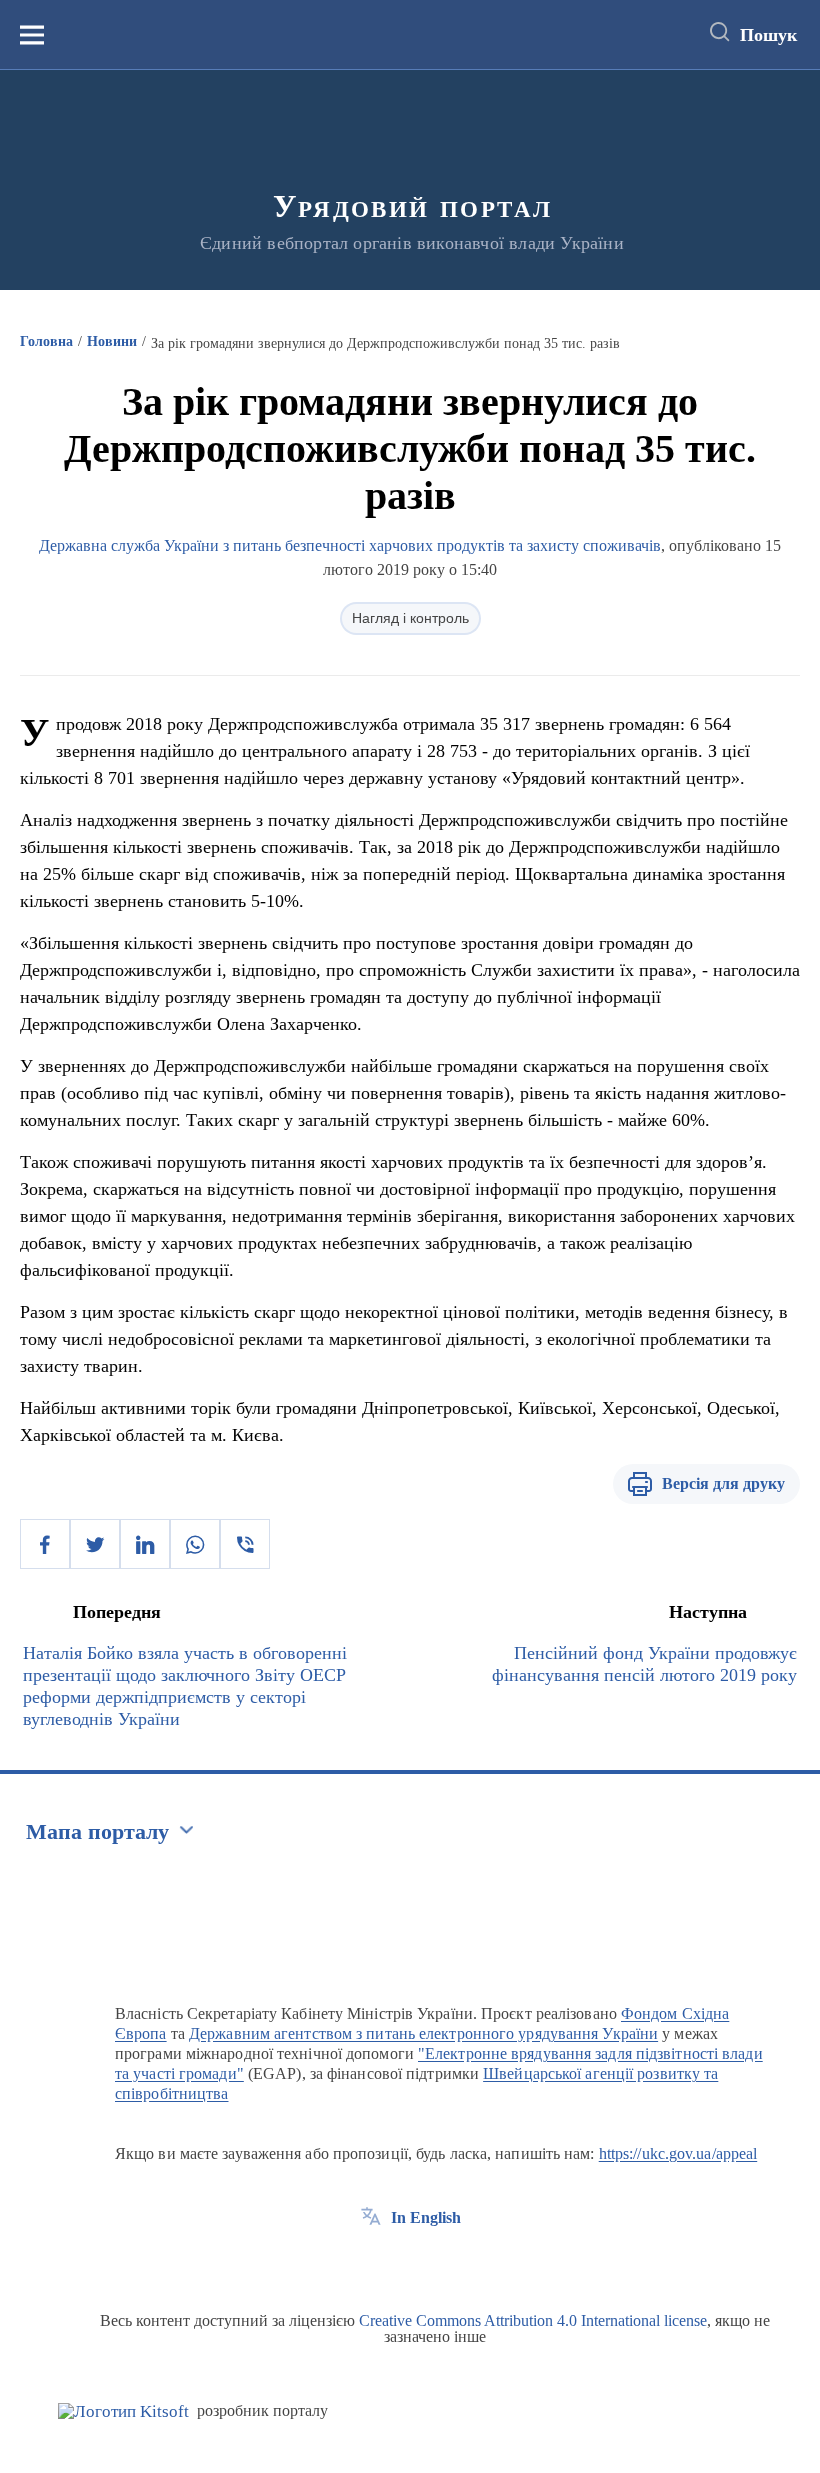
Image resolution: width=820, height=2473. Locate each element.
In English (426, 2217)
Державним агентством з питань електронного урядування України (423, 2033)
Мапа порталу (97, 1831)
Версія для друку (723, 1483)
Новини (112, 341)
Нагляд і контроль (410, 618)
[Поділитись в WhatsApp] (195, 1544)
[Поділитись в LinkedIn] (145, 1544)
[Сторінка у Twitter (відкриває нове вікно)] (408, 2263)
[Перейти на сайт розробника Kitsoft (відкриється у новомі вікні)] (123, 2411)
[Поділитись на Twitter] (95, 1544)
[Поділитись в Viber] (245, 1544)
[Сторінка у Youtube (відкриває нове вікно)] (445, 2263)
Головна (46, 341)
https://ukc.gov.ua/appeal (678, 2153)
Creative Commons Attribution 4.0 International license (533, 2320)
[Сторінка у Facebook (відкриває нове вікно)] (371, 2263)
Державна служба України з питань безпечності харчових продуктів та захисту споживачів (350, 545)
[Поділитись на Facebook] (45, 1544)
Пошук (768, 35)
